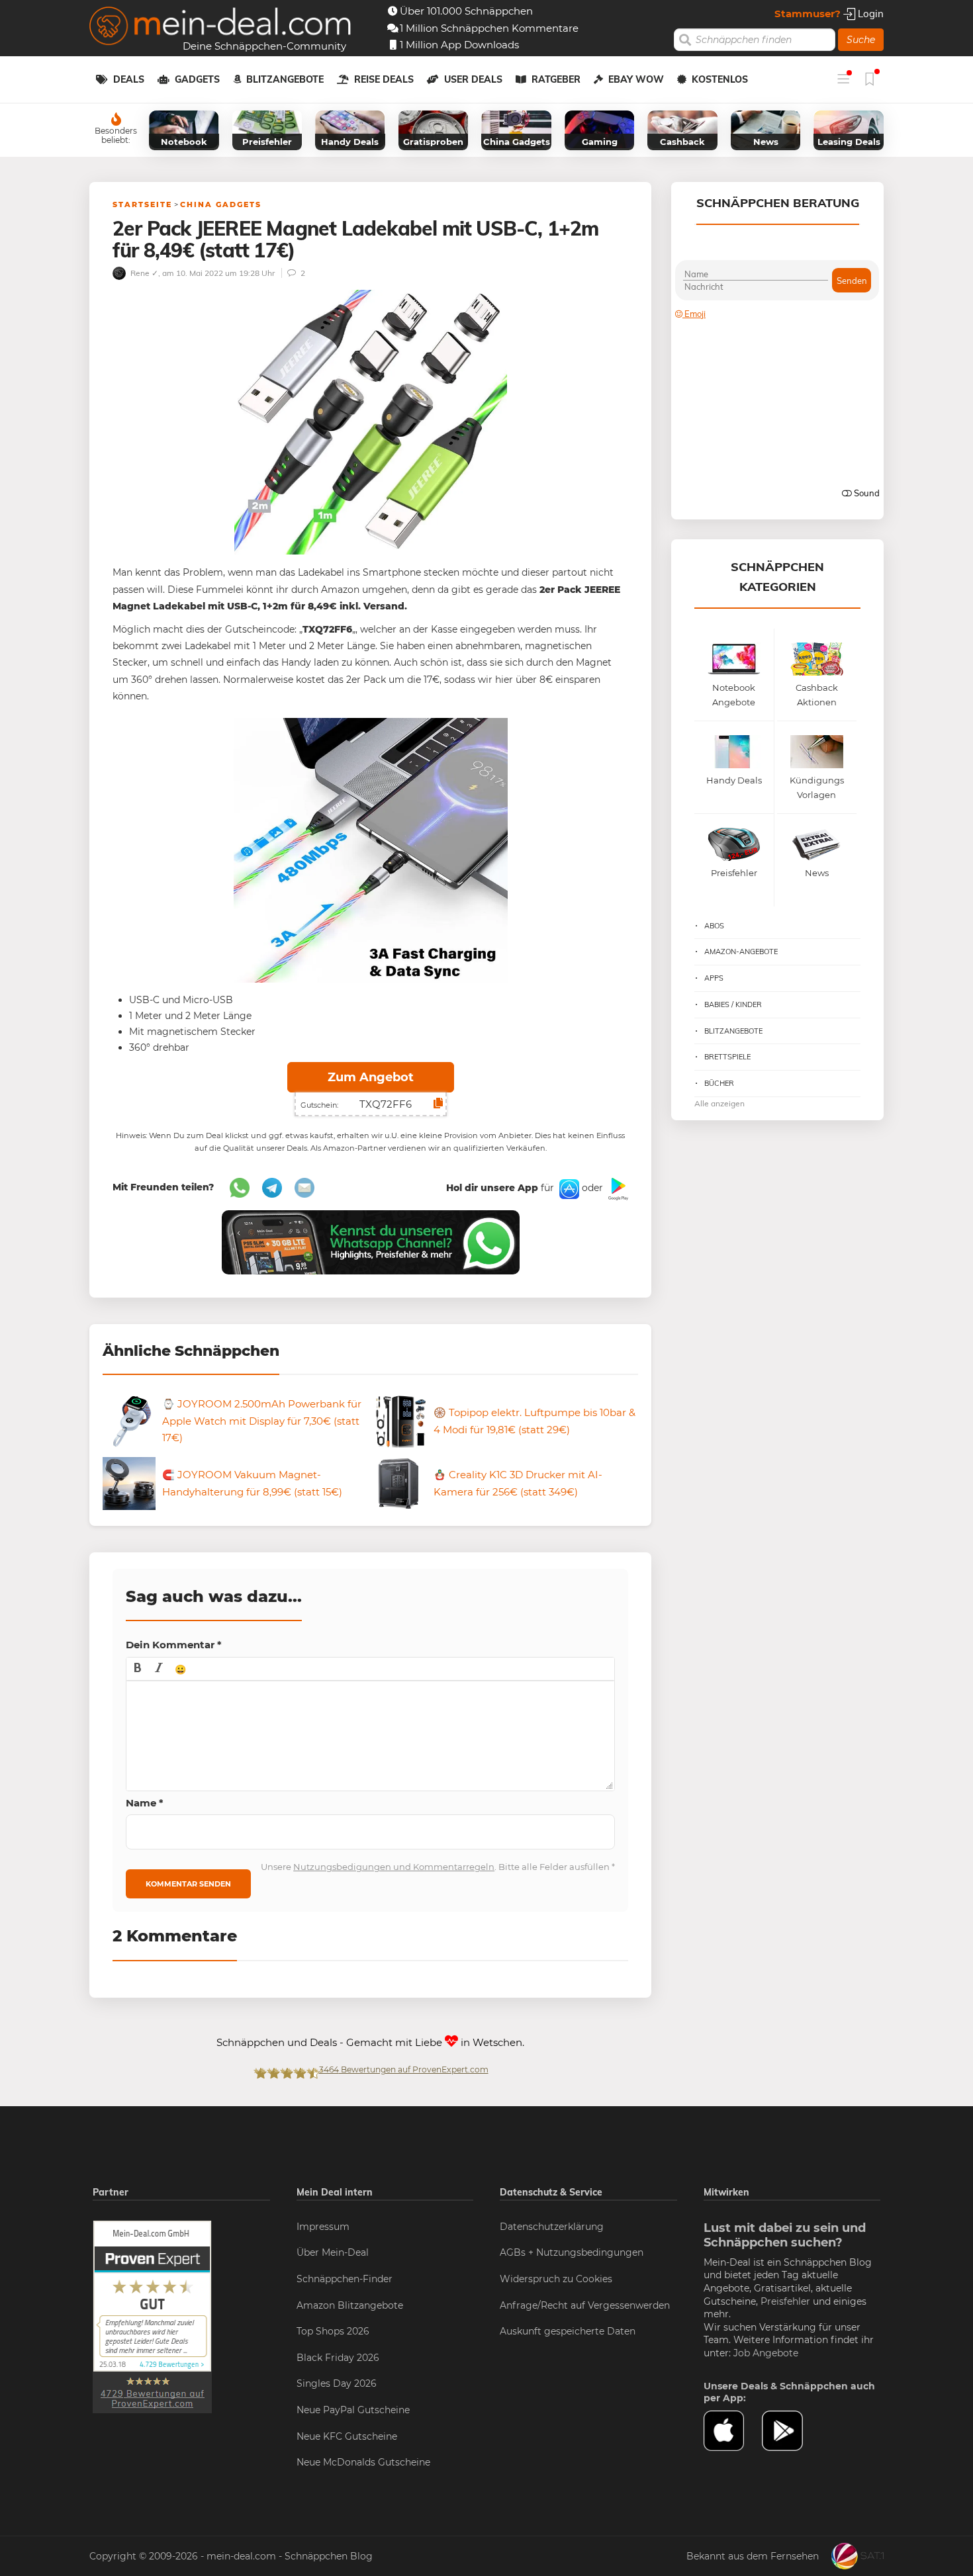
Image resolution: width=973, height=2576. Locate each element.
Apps (714, 978)
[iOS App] (568, 1188)
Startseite (142, 204)
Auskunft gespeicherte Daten (568, 2331)
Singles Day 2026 (337, 2383)
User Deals (473, 79)
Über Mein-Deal (333, 2252)
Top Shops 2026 (333, 2331)
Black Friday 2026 (338, 2358)
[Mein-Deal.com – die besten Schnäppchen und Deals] (220, 27)
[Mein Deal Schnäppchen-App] (791, 2431)
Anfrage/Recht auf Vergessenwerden (585, 2305)
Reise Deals (384, 79)
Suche (861, 40)
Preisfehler (785, 2301)
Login (869, 14)
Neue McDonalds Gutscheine (363, 2462)
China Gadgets (221, 204)
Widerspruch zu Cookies (556, 2279)
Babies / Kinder (733, 1004)
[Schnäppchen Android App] (617, 1188)
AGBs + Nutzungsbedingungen (572, 2252)
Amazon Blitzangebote (350, 2305)
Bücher (719, 1083)
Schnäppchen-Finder (345, 2279)
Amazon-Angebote (741, 952)
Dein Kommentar (174, 1645)
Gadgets (197, 79)
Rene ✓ (143, 273)
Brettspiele (727, 1057)
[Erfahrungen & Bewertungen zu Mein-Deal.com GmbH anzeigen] (152, 2316)
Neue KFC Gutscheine (347, 2436)
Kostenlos (720, 79)
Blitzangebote (285, 79)
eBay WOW (636, 79)
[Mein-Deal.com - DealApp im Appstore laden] (733, 2431)
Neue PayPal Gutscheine (353, 2410)
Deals (129, 79)
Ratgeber (556, 79)
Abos (714, 926)
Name (145, 1803)
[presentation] (138, 1669)
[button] (138, 1669)
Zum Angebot (371, 1077)
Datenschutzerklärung (552, 2227)
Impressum (323, 2227)
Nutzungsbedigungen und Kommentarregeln (394, 1867)
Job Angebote (766, 2353)
